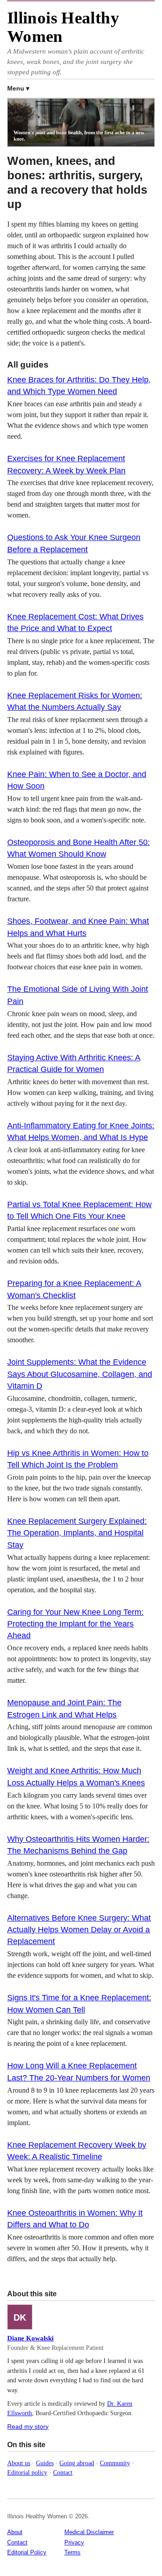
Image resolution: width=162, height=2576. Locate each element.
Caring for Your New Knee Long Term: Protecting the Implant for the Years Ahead (75, 1624)
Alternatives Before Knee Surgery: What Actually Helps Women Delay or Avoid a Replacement (79, 1930)
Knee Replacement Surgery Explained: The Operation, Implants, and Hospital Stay (77, 1533)
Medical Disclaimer (89, 2532)
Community (115, 2463)
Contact (63, 2472)
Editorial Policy (27, 2552)
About (15, 2532)
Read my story (28, 2426)
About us (19, 2463)
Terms (72, 2552)
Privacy (74, 2542)
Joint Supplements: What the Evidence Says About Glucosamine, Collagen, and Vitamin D (80, 1374)
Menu (16, 88)
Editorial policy (27, 2472)
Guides (45, 2463)
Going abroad (77, 2463)
